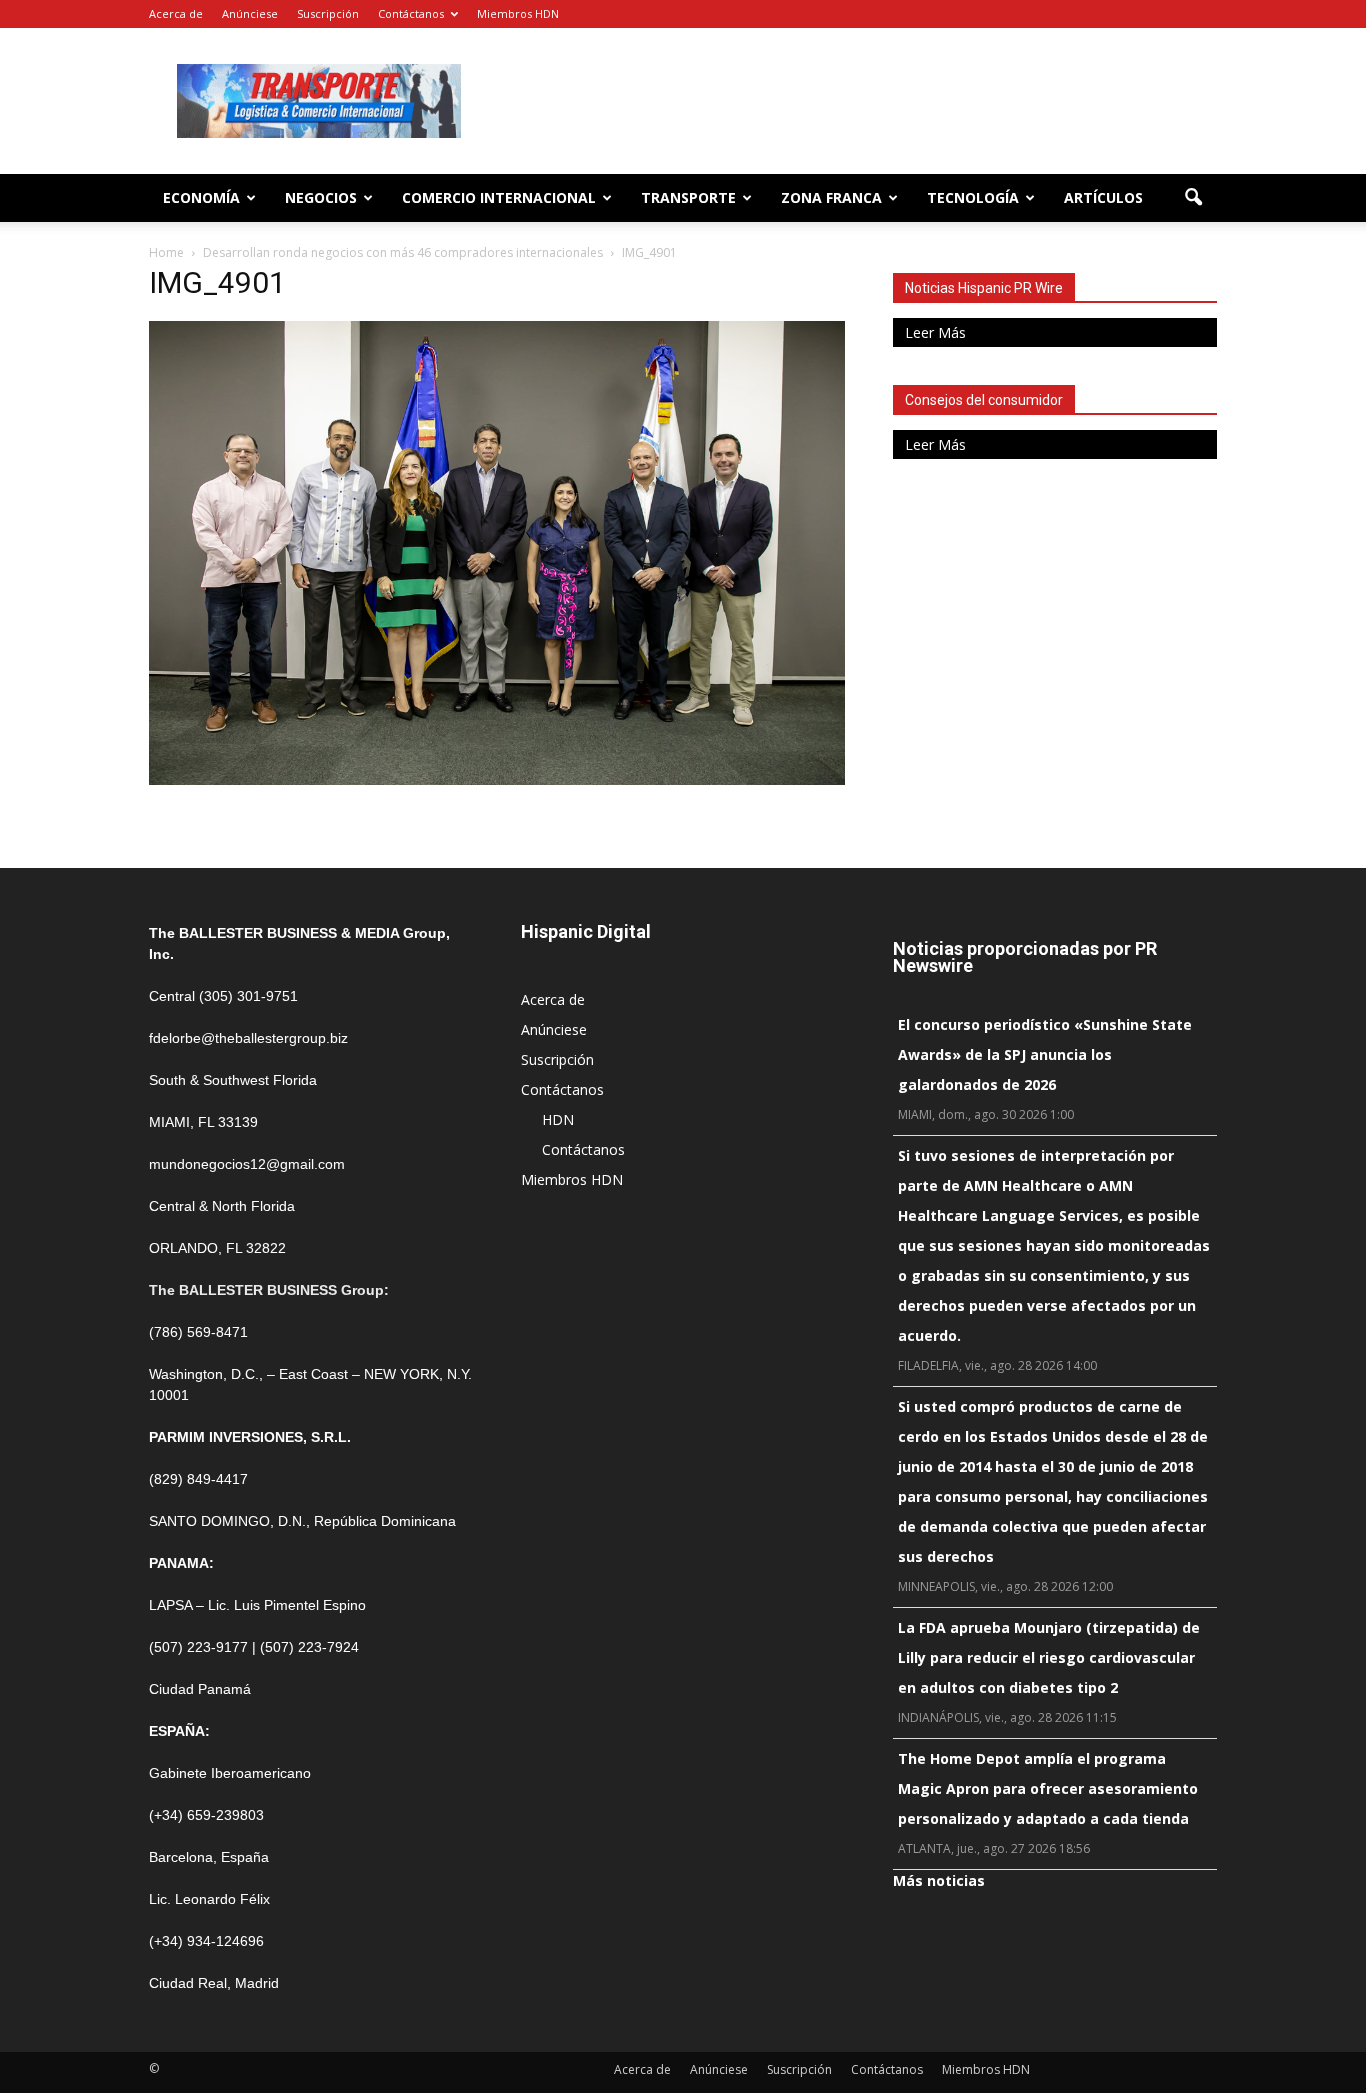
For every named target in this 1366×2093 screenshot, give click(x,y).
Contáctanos (411, 13)
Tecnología (973, 197)
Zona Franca (831, 197)
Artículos (1103, 197)
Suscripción (328, 13)
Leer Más (935, 332)
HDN (558, 1119)
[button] (1193, 198)
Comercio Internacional (499, 197)
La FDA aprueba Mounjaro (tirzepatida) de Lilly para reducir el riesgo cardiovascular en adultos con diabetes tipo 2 (1049, 1657)
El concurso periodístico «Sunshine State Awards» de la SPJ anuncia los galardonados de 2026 (1045, 1054)
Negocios (321, 197)
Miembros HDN (518, 13)
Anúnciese (250, 13)
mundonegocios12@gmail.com (247, 1164)
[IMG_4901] (497, 780)
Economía (201, 197)
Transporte (688, 197)
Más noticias (939, 1880)
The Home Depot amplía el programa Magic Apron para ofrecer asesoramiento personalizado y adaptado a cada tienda (1048, 1788)
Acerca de (176, 13)
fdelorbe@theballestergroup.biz (248, 1038)
